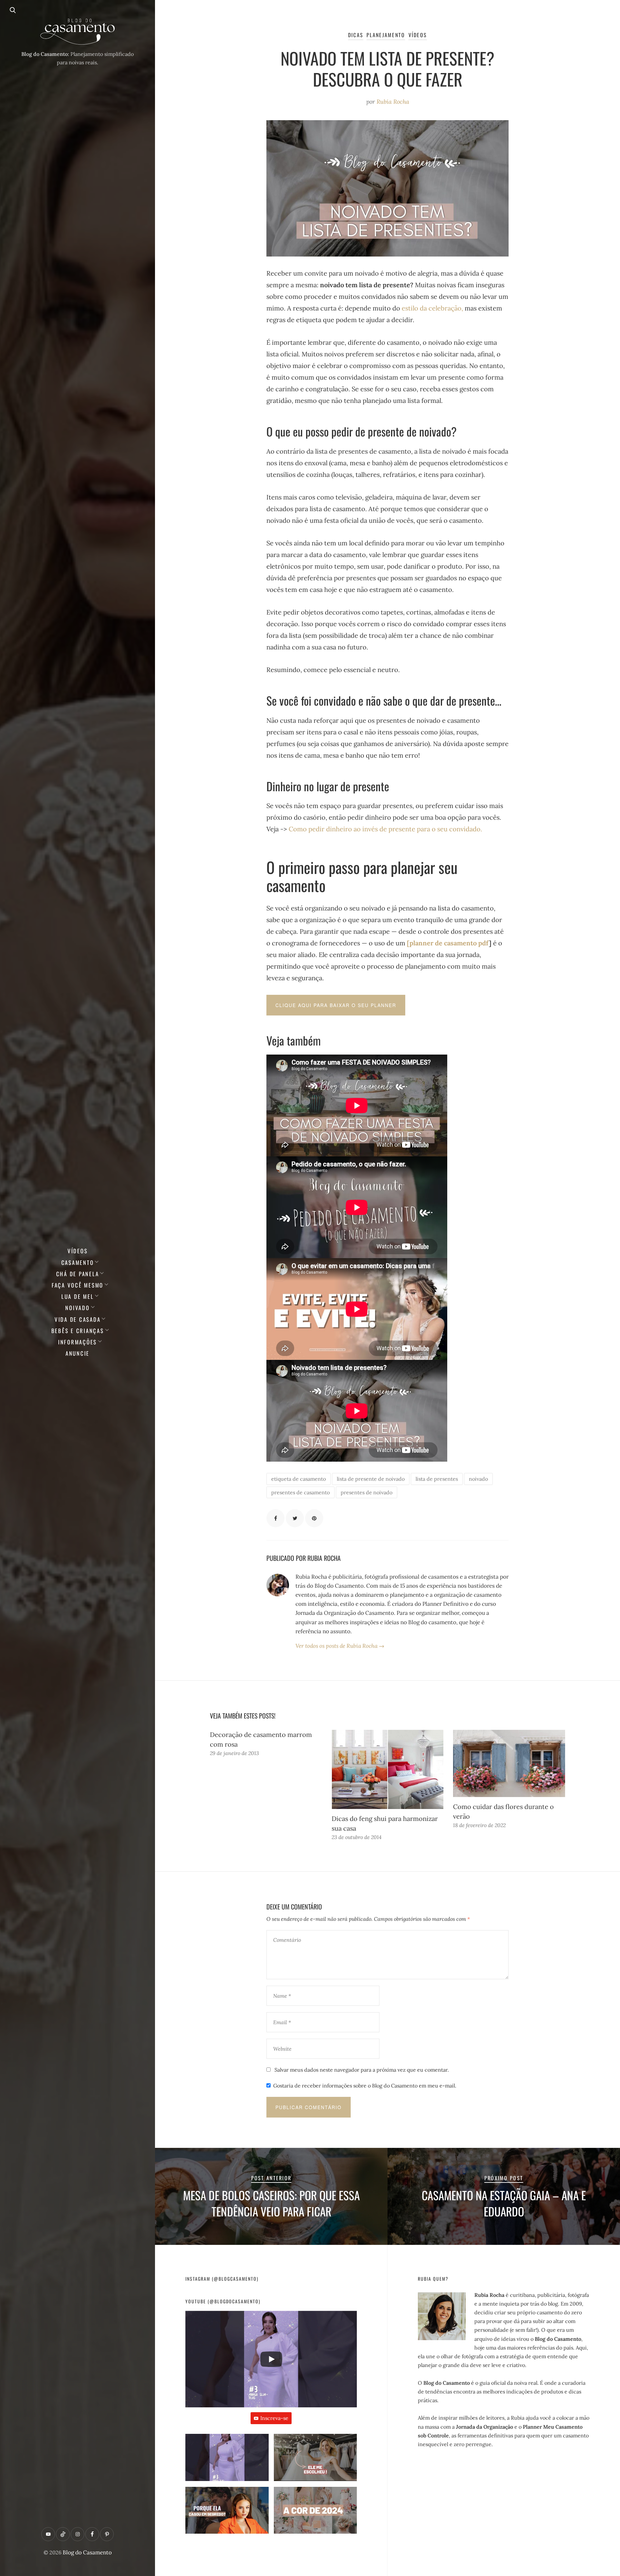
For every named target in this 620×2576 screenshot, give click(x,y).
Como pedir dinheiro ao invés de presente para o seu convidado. (386, 829)
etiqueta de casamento (299, 1479)
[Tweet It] (295, 1518)
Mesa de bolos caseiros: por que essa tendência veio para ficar (271, 2203)
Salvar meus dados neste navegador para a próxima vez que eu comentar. (362, 2070)
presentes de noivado (367, 1492)
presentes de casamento (300, 1492)
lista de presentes (437, 1479)
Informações (77, 1342)
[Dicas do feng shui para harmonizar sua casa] (388, 1770)
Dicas (356, 35)
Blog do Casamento (87, 2552)
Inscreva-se (274, 2418)
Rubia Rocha (393, 102)
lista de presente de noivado (371, 1479)
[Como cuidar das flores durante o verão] (509, 1763)
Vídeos (78, 1251)
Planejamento (386, 35)
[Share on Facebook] (275, 1518)
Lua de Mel (78, 1296)
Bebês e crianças (78, 1331)
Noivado (77, 1308)
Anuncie (77, 1353)
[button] (227, 2460)
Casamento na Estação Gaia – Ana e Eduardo (504, 2203)
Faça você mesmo (77, 1285)
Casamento (78, 1262)
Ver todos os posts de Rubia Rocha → (340, 1646)
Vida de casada (78, 1319)
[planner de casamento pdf (448, 943)
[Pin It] (314, 1518)
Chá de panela (78, 1274)
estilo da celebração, (432, 308)
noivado (478, 1479)
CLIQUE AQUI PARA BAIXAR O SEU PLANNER (336, 1005)
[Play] (271, 2359)
